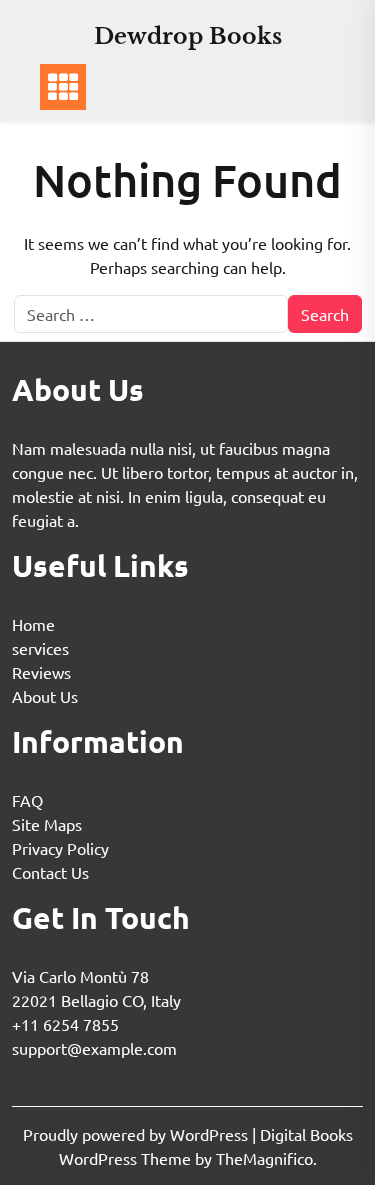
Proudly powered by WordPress (137, 1134)
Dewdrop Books (188, 36)
